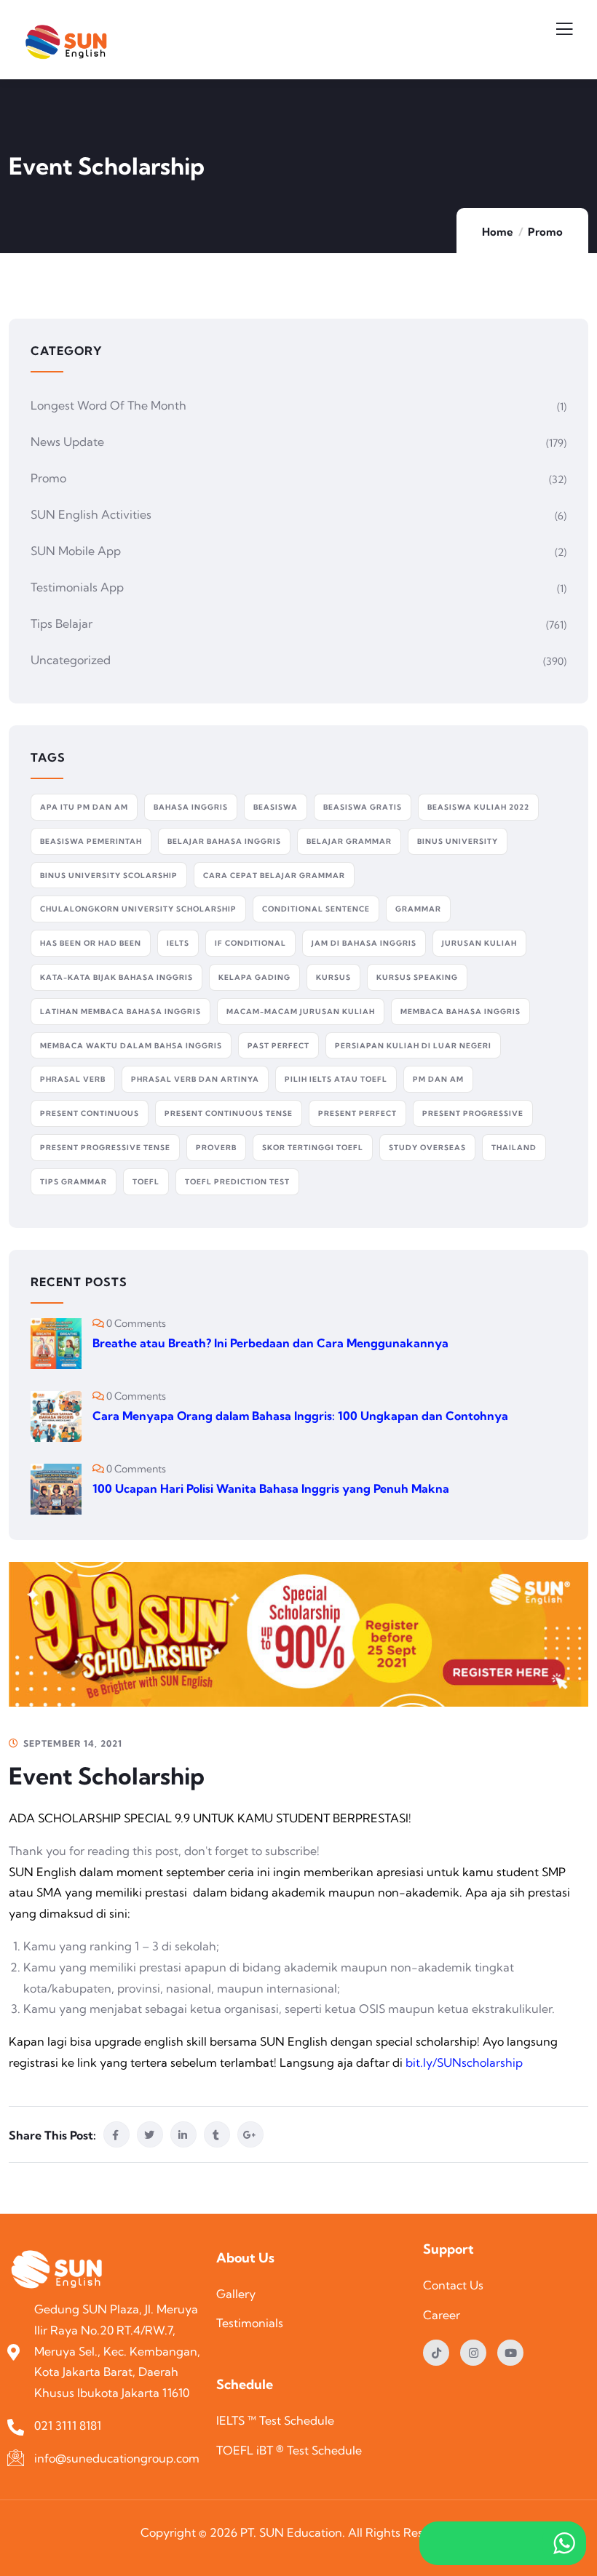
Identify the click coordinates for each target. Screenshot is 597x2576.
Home (498, 232)
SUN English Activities (91, 514)
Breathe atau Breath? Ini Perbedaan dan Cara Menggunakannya (270, 1343)
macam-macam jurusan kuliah (301, 1012)
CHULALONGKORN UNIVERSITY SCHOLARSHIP (138, 909)
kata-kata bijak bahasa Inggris (116, 977)
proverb (216, 1148)
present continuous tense (229, 1113)
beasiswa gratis (363, 807)
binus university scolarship (109, 876)
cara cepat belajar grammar (274, 876)
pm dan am (438, 1079)
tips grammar (74, 1182)
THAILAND (514, 1148)
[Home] (60, 2271)
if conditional (250, 943)
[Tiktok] (436, 2353)
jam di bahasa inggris (364, 943)
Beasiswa (276, 807)
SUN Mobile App (76, 551)
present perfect (357, 1113)
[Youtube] (510, 2353)
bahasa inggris (191, 807)
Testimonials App (77, 587)
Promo (545, 232)
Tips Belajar (62, 623)
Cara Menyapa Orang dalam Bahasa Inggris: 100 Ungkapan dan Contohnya (302, 1416)
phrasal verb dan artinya (195, 1079)
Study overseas (427, 1148)
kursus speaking (417, 977)
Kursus (333, 977)
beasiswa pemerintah (91, 841)
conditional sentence (316, 909)
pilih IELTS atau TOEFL (336, 1079)
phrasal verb (73, 1079)
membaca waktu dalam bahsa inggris (131, 1046)
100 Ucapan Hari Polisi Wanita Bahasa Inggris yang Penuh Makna (271, 1488)
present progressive (473, 1113)
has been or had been (91, 943)
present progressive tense (105, 1148)
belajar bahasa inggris (224, 841)
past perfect (278, 1046)
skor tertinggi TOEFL (313, 1148)
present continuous (90, 1113)
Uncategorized (71, 660)
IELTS (178, 943)
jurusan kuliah (479, 943)
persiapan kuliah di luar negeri (413, 1046)
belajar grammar (349, 841)
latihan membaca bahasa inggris (120, 1012)
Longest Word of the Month (108, 405)
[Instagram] (473, 2353)
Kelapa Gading (254, 977)
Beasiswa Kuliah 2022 (478, 807)
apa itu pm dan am (84, 807)
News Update (67, 442)
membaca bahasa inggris (460, 1012)
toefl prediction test (237, 1182)
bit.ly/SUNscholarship (464, 2062)
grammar (418, 909)
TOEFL (146, 1182)
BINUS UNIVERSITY (458, 841)
